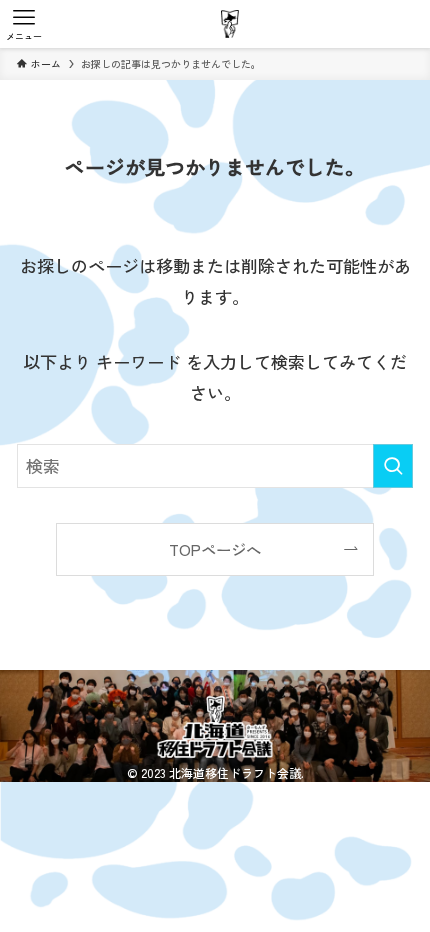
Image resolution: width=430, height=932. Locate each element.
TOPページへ (215, 549)
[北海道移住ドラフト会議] (230, 24)
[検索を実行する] (393, 466)
